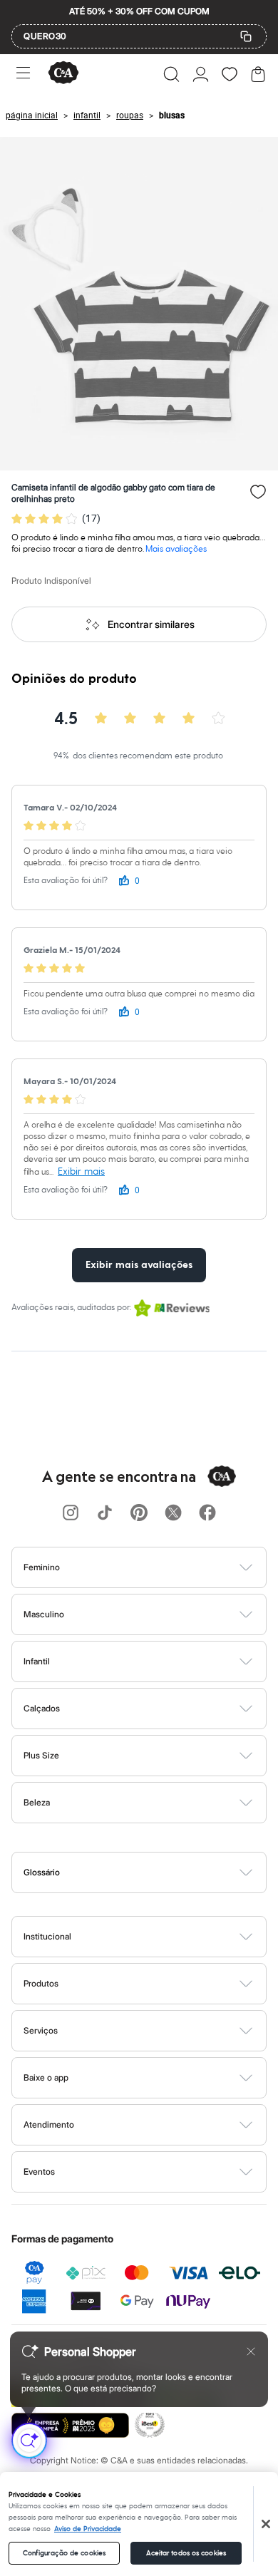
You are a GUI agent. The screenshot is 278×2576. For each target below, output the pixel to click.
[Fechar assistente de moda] (251, 2351)
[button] (171, 74)
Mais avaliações (176, 549)
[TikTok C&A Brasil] (105, 1514)
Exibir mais (81, 1171)
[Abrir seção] (163, 1567)
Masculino (44, 1614)
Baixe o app (46, 2077)
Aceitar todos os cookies (186, 2553)
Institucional (47, 1936)
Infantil (37, 1661)
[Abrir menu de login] (201, 74)
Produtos (41, 1983)
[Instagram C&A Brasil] (71, 1514)
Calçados (42, 1708)
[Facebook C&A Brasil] (207, 1514)
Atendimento (49, 2124)
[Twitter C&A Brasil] (173, 1514)
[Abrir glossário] (157, 1872)
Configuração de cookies (64, 2553)
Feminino (42, 1567)
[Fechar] (266, 2524)
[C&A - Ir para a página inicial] (63, 74)
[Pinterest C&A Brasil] (139, 1514)
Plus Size (41, 1755)
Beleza (37, 1802)
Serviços (41, 2030)
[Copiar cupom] (246, 36)
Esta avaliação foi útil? (66, 881)
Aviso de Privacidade (88, 2529)
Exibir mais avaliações (139, 1265)
